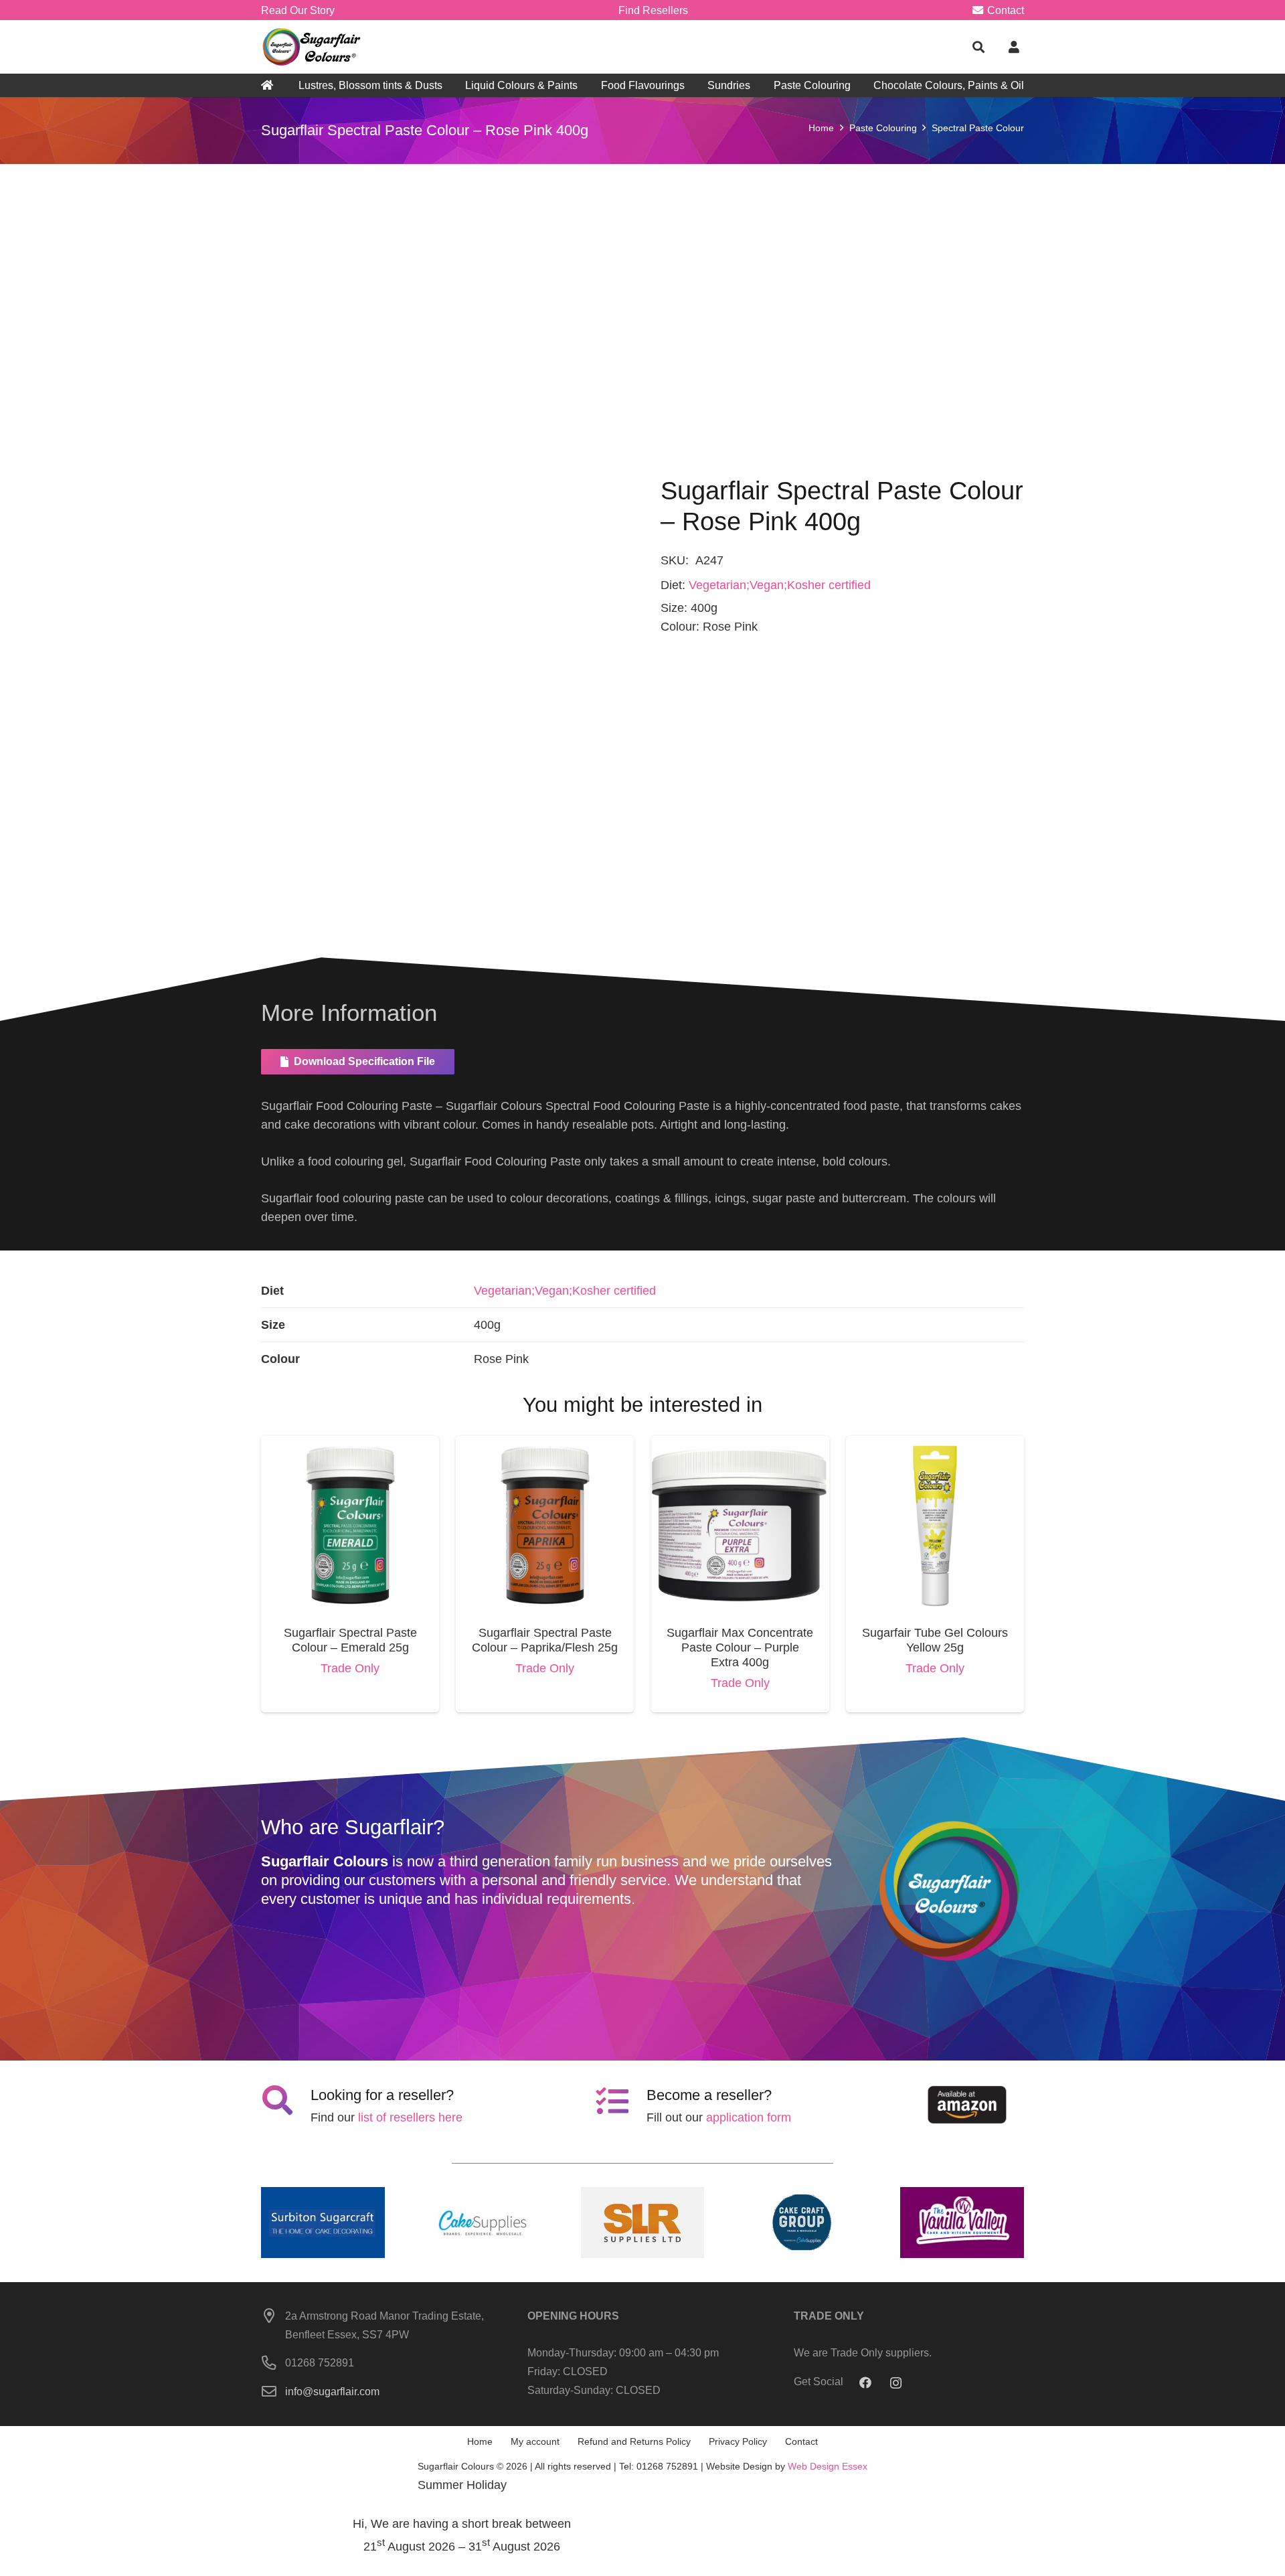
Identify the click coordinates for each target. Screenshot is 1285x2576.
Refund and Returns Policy (634, 2441)
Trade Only (350, 1668)
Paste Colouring (883, 128)
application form (749, 2117)
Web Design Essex (828, 2466)
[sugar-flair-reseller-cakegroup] (802, 2223)
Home (821, 128)
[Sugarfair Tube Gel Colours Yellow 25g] (935, 1445)
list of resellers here (410, 2117)
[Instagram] (896, 2383)
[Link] (313, 47)
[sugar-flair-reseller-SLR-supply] (643, 2223)
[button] (978, 47)
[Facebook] (866, 2383)
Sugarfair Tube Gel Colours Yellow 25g (935, 1640)
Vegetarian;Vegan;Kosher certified (780, 585)
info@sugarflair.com (332, 2391)
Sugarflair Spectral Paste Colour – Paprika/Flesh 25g (545, 1640)
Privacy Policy (738, 2441)
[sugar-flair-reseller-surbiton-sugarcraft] (323, 2223)
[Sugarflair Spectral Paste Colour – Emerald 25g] (350, 1445)
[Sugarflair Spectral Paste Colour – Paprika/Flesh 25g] (545, 1445)
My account (535, 2441)
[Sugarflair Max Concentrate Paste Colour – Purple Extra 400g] (740, 1445)
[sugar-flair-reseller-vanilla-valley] (962, 2223)
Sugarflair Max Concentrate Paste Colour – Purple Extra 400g (740, 1647)
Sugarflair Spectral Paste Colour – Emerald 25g (350, 1640)
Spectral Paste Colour (978, 128)
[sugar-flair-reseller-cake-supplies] (483, 2223)
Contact (801, 2441)
